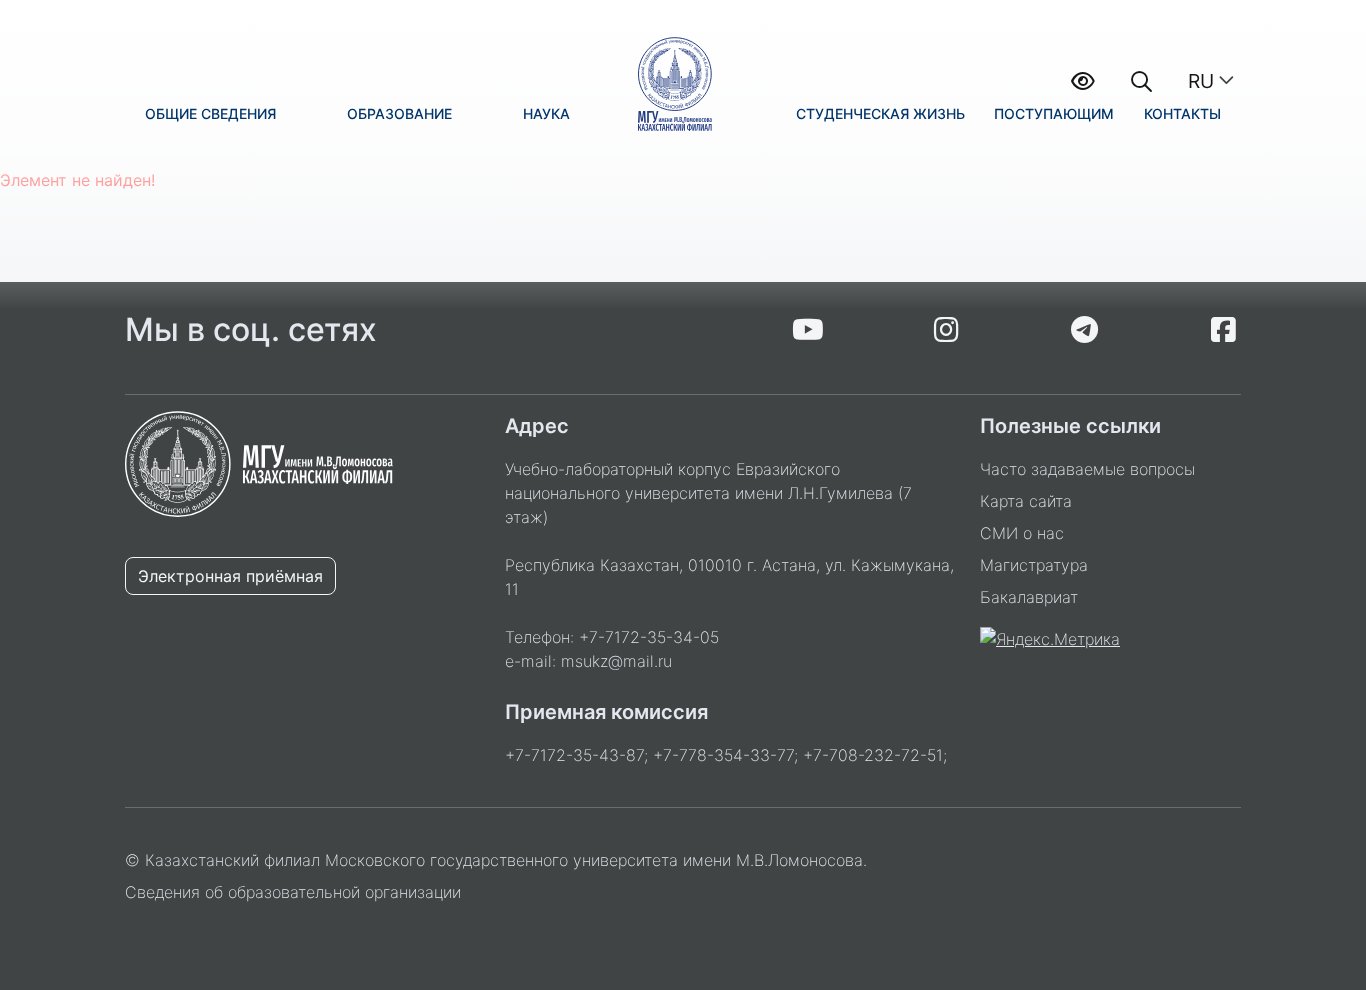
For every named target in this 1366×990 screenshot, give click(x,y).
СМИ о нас (1022, 533)
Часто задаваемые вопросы (1087, 469)
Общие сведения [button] (210, 113)
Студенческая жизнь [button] (880, 113)
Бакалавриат (1029, 597)
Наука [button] (546, 113)
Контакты (1182, 113)
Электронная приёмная (230, 576)
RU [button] (1201, 81)
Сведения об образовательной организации (293, 892)
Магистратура (1034, 565)
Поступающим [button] (1054, 113)
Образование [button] (399, 113)
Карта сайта (1026, 501)
